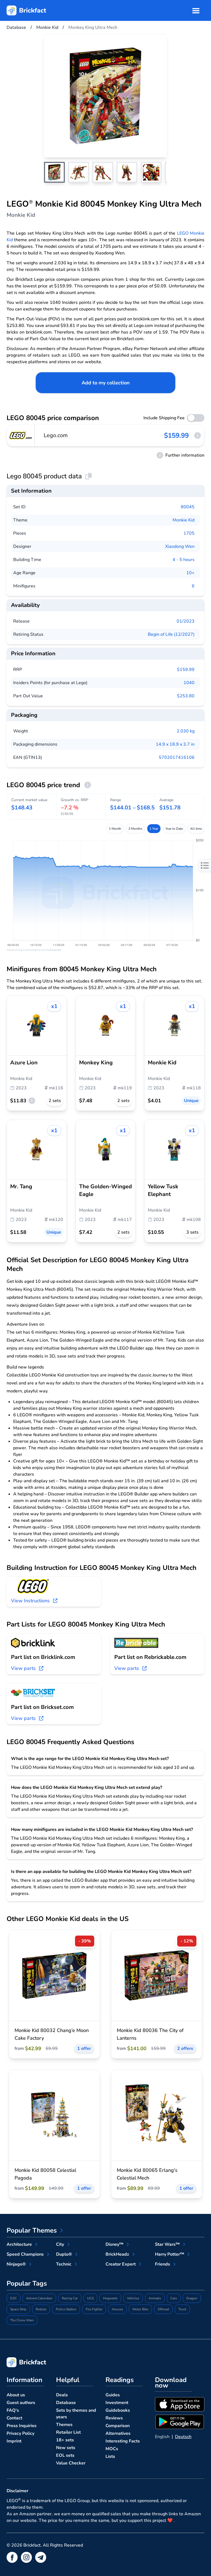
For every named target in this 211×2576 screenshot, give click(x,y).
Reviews (114, 2418)
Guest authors (21, 2403)
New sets (66, 2448)
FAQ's (13, 2410)
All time (196, 829)
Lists (110, 2456)
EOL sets (65, 2455)
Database (66, 2403)
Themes (64, 2425)
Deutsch (183, 2437)
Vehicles (133, 2298)
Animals (155, 2298)
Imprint (14, 2441)
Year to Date (174, 829)
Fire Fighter (94, 2309)
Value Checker (71, 2463)
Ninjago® (16, 2264)
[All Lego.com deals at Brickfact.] (21, 435)
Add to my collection (106, 383)
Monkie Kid (184, 520)
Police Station (66, 2309)
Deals (62, 2395)
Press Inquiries (22, 2426)
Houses (117, 2309)
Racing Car (70, 2298)
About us (16, 2395)
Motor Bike (140, 2309)
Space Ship (18, 2309)
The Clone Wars (22, 2320)
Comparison (118, 2426)
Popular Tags (27, 2283)
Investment (117, 2403)
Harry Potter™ (170, 2254)
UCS (90, 2298)
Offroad (163, 2309)
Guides (113, 2395)
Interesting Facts (123, 2441)
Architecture (19, 2244)
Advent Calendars (39, 2298)
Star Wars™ (167, 2244)
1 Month (115, 829)
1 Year (154, 829)
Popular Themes (32, 2230)
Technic (64, 2264)
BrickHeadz (117, 2254)
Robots (41, 2309)
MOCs (112, 2449)
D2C (13, 2298)
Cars (174, 2298)
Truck (182, 2309)
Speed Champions (25, 2254)
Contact (14, 2418)
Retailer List (68, 2432)
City (60, 2244)
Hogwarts (110, 2298)
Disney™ (114, 2244)
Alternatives (118, 2433)
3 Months (135, 829)
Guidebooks (118, 2410)
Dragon (192, 2298)
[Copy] (88, 476)
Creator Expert (121, 2264)
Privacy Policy (20, 2433)
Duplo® (64, 2254)
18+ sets (65, 2440)
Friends (163, 2264)
